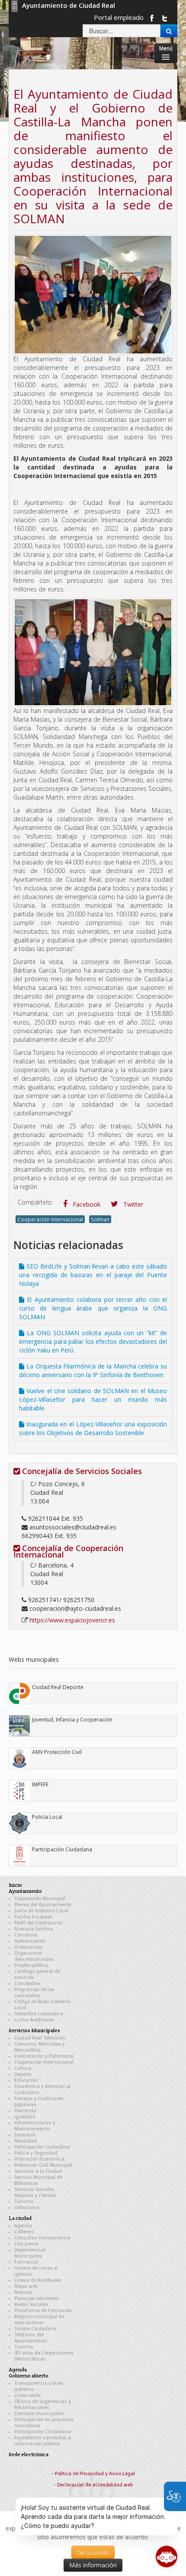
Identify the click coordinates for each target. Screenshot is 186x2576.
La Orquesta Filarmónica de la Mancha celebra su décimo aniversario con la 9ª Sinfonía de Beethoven (93, 1370)
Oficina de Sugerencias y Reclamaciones (43, 2404)
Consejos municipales (39, 2414)
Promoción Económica (39, 2159)
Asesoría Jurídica (34, 1929)
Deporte (23, 2074)
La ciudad (20, 2218)
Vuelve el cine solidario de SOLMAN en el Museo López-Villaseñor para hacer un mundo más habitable (93, 1399)
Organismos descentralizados (34, 1956)
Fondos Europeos (33, 1917)
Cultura (23, 2068)
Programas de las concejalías (34, 1993)
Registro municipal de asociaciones (39, 2320)
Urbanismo (27, 2208)
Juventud (25, 2135)
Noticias (24, 2292)
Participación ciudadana (42, 2147)
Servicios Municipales (34, 2030)
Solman (100, 1219)
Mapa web (26, 2286)
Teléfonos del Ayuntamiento (30, 2338)
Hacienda (25, 2111)
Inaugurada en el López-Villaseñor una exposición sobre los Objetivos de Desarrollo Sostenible (93, 1428)
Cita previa (26, 2244)
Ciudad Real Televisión (40, 2038)
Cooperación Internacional (50, 1219)
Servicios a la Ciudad (38, 2171)
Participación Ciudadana (42, 2432)
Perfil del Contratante (38, 1923)
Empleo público (31, 1965)
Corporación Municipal (40, 1899)
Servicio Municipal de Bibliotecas (38, 2180)
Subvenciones (30, 1941)
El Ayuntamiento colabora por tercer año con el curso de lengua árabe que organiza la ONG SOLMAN (93, 1308)
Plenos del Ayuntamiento (43, 1905)
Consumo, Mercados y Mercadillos (40, 2047)
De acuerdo (93, 2552)
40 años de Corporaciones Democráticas (44, 2356)
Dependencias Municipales (30, 2253)
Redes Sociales (31, 2305)
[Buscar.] (169, 31)
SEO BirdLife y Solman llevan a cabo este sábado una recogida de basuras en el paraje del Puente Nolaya (93, 1275)
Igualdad (25, 2117)
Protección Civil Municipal (43, 2165)
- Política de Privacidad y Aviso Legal (93, 2474)
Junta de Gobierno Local (41, 1911)
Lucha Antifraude (34, 2020)
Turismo (24, 2202)
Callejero (24, 2232)
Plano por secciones (37, 2298)
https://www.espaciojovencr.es (72, 1620)
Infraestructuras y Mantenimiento (35, 2126)
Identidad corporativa (39, 2014)
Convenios (26, 1935)
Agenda (23, 2226)
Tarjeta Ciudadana (35, 2329)
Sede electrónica (29, 2454)
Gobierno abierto (29, 2375)
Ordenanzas (28, 1947)
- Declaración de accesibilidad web (93, 2485)
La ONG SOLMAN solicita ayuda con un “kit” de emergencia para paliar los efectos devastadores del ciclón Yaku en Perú (93, 1341)
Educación (26, 2080)
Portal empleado (119, 17)
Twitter (132, 1204)
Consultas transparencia (42, 2238)
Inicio (15, 1885)
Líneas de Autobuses (38, 2280)
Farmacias (27, 2262)
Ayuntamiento (25, 1891)
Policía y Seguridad (36, 2153)
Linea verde (27, 2395)
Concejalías (27, 1983)
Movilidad (26, 2141)
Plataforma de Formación (43, 2311)
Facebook (86, 1204)
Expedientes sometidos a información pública (43, 2441)
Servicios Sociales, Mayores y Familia (35, 2192)
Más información (93, 2565)
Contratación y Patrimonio (44, 2056)
